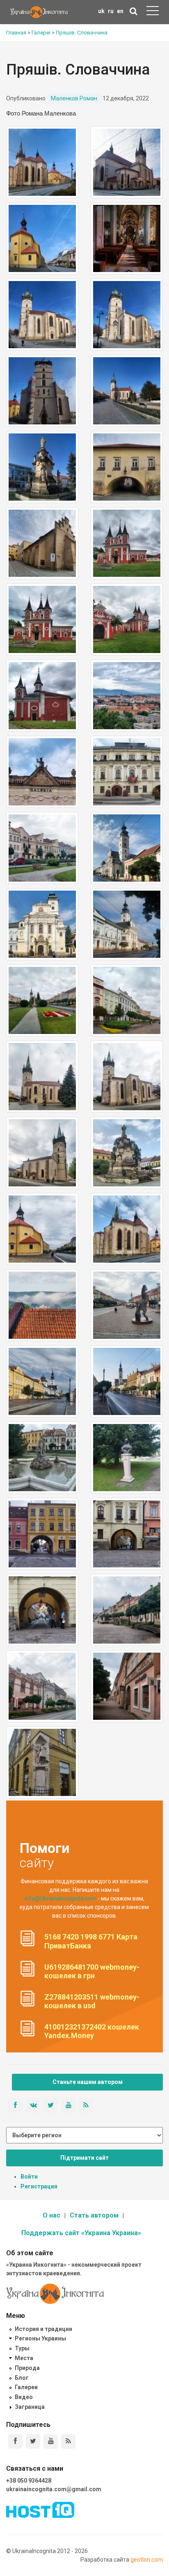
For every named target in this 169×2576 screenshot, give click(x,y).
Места (24, 2358)
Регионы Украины (40, 2338)
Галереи (26, 2387)
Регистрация (39, 2186)
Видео (24, 2397)
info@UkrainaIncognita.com (61, 1898)
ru (111, 11)
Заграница (30, 2407)
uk (101, 11)
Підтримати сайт (84, 2158)
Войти (29, 2177)
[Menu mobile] (153, 12)
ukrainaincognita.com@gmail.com (54, 2489)
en (120, 11)
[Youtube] (51, 2441)
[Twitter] (33, 2441)
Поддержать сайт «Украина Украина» (81, 2233)
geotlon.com (147, 2560)
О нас (51, 2215)
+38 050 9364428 (29, 2481)
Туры (22, 2348)
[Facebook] (15, 2441)
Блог (22, 2378)
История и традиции (43, 2329)
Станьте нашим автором (88, 2082)
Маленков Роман (74, 98)
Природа (27, 2368)
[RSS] (68, 2441)
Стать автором (94, 2215)
